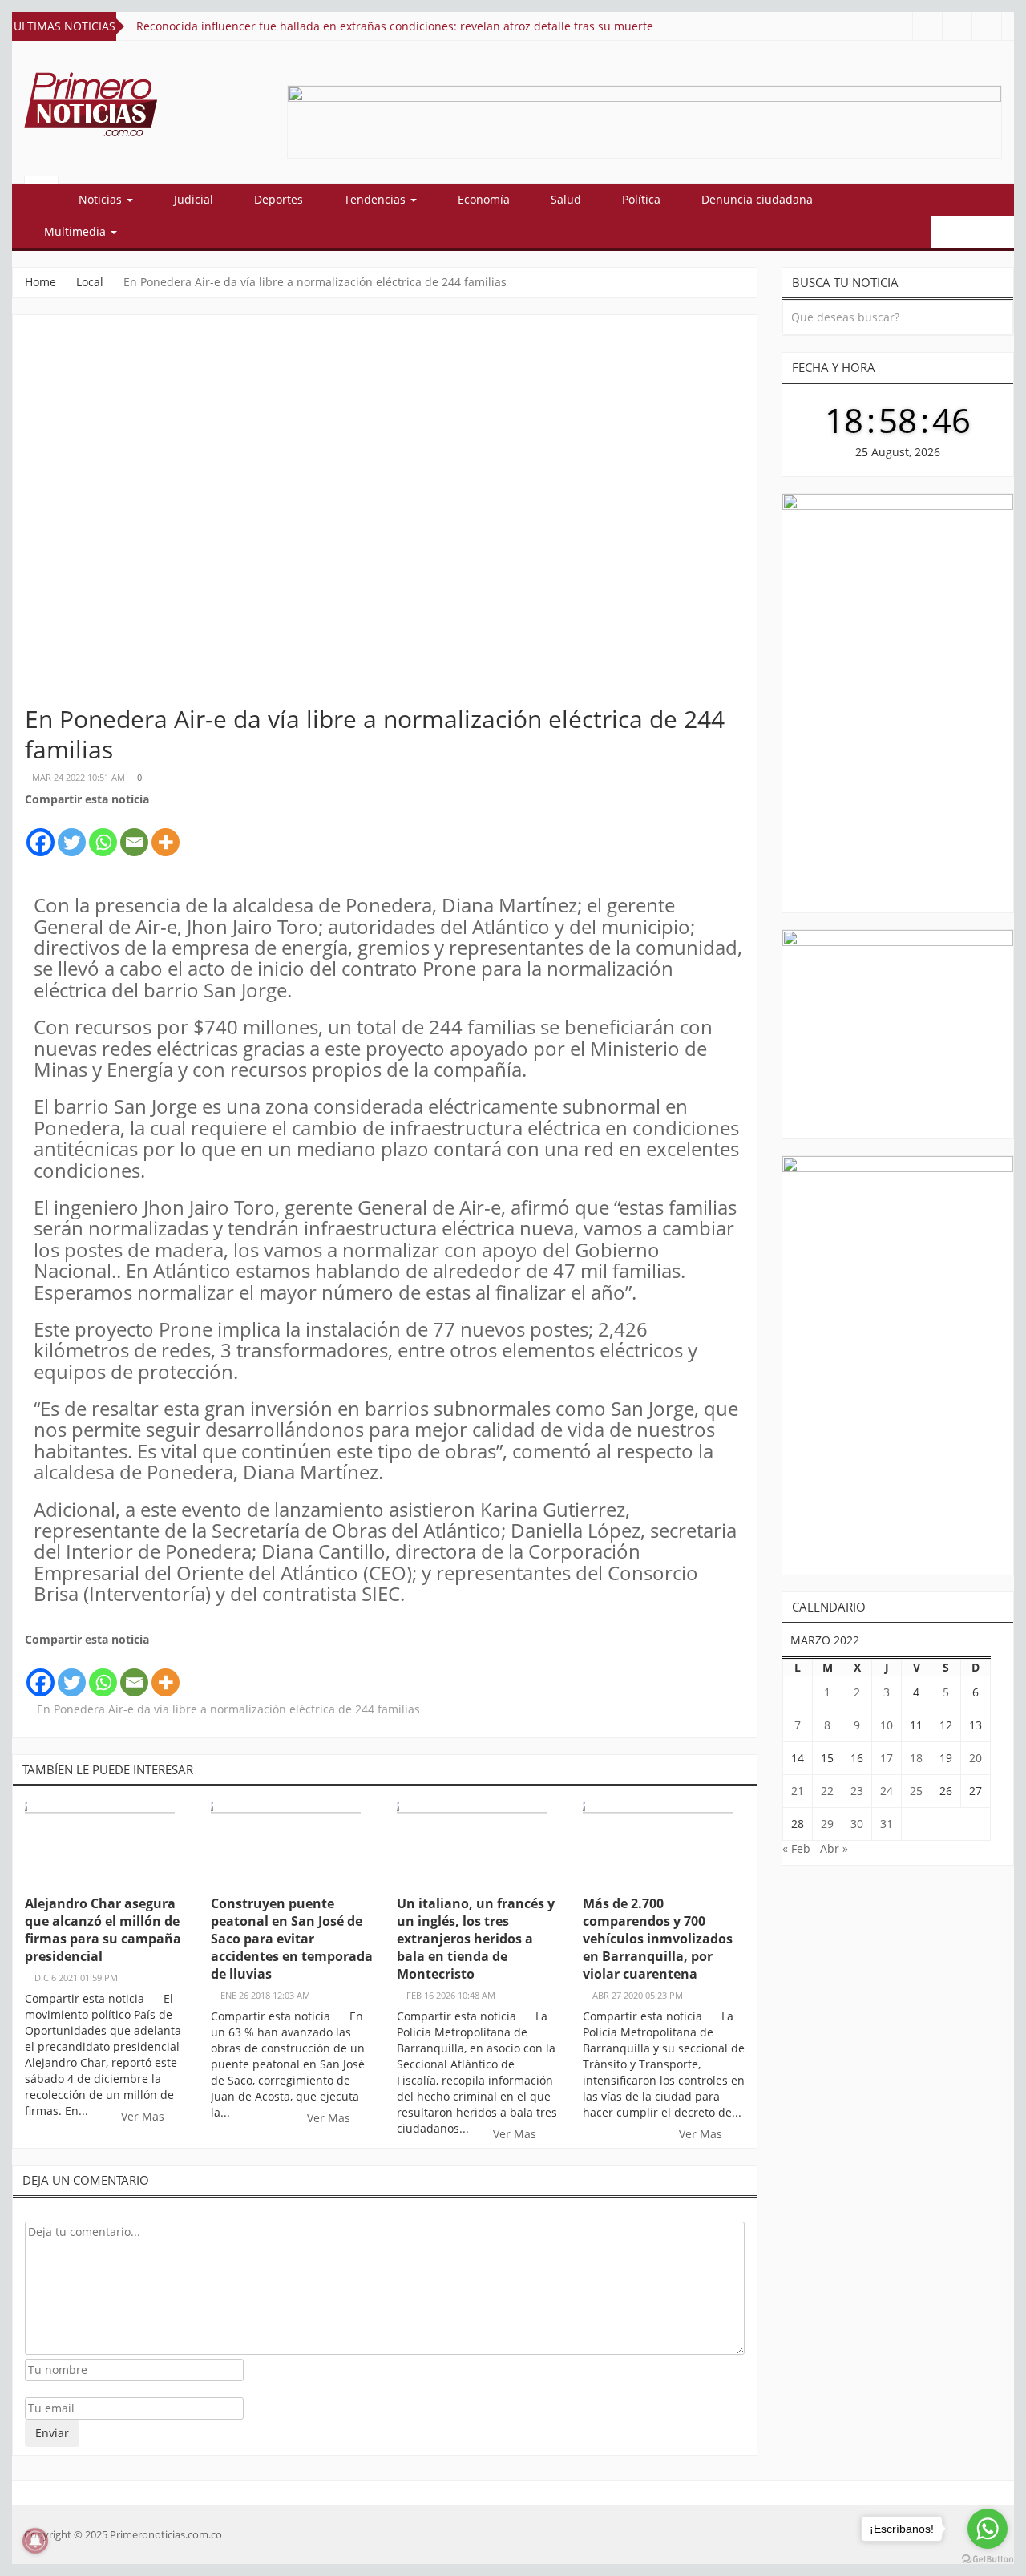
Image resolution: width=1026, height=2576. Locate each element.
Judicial (194, 199)
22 (827, 1791)
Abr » (834, 1848)
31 (887, 1824)
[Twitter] (72, 833)
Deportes (279, 199)
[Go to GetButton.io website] (988, 2560)
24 (887, 1791)
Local (90, 282)
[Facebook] (40, 833)
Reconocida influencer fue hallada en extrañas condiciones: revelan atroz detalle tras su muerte (395, 26)
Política (641, 199)
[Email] (134, 833)
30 (857, 1824)
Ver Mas (144, 2116)
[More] (166, 833)
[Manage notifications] (35, 2541)
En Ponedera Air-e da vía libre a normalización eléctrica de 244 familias (228, 1709)
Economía (484, 199)
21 (798, 1791)
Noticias (102, 199)
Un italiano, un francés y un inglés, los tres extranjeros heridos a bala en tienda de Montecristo (476, 1939)
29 (827, 1824)
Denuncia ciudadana (757, 199)
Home (40, 282)
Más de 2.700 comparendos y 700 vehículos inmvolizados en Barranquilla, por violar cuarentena (658, 1939)
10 (887, 1725)
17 (887, 1758)
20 (976, 1758)
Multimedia (77, 231)
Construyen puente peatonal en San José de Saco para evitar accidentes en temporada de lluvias (292, 1939)
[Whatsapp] (103, 833)
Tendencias (376, 199)
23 (857, 1791)
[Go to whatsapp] (988, 2529)
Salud (566, 199)
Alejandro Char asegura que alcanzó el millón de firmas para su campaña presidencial (103, 1930)
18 (916, 1758)
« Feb (796, 1848)
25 (916, 1791)
